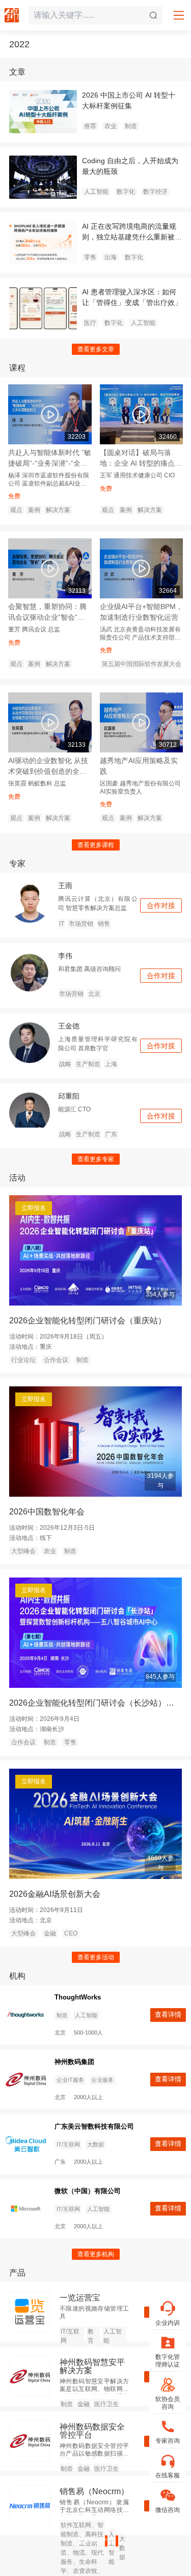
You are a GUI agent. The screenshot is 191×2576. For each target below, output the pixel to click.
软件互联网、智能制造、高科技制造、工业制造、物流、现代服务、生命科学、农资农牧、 (82, 2548)
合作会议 (56, 1360)
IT (62, 924)
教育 (91, 2336)
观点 (16, 510)
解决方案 (58, 510)
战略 (65, 1064)
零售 (90, 257)
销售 (104, 924)
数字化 (126, 192)
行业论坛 (23, 1360)
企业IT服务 (70, 2080)
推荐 (90, 126)
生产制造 (88, 1064)
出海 (111, 257)
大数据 (95, 2144)
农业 (111, 126)
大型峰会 (23, 1551)
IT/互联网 (68, 2144)
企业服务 (102, 2080)
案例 (34, 510)
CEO (71, 1933)
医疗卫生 (106, 2404)
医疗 (90, 323)
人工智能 (96, 192)
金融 (50, 1933)
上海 (111, 1064)
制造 (131, 126)
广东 (111, 1134)
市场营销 (81, 924)
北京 (94, 994)
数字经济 (155, 192)
